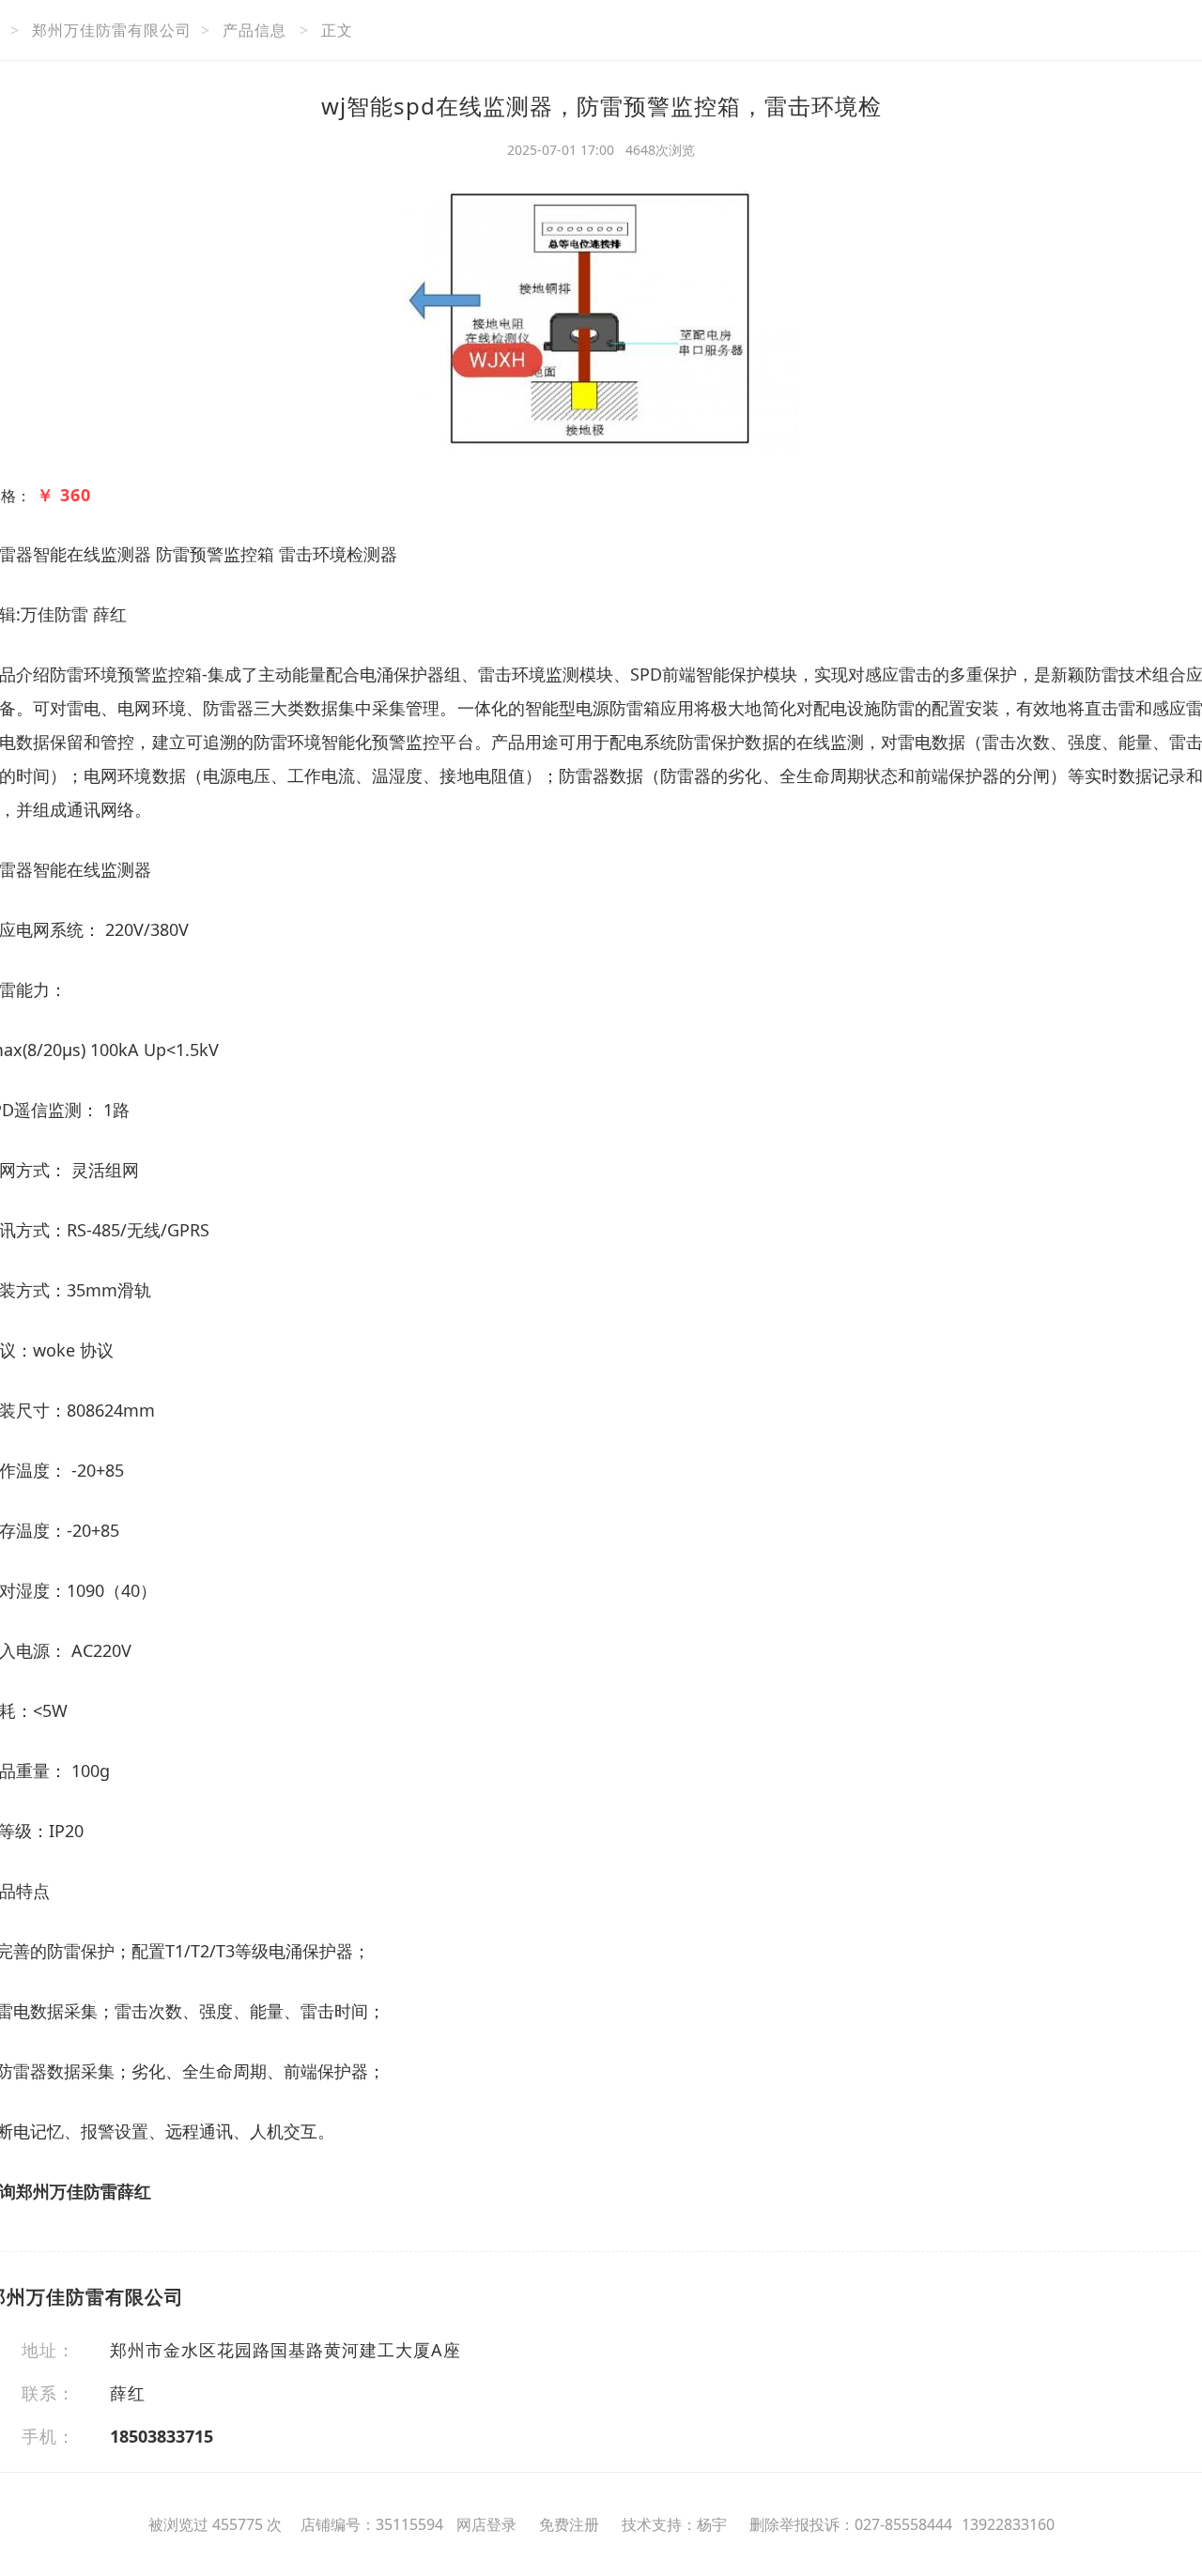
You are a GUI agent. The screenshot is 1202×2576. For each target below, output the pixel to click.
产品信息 (254, 30)
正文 (337, 30)
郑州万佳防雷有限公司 (112, 30)
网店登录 (486, 2524)
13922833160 (1008, 2524)
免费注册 (569, 2524)
